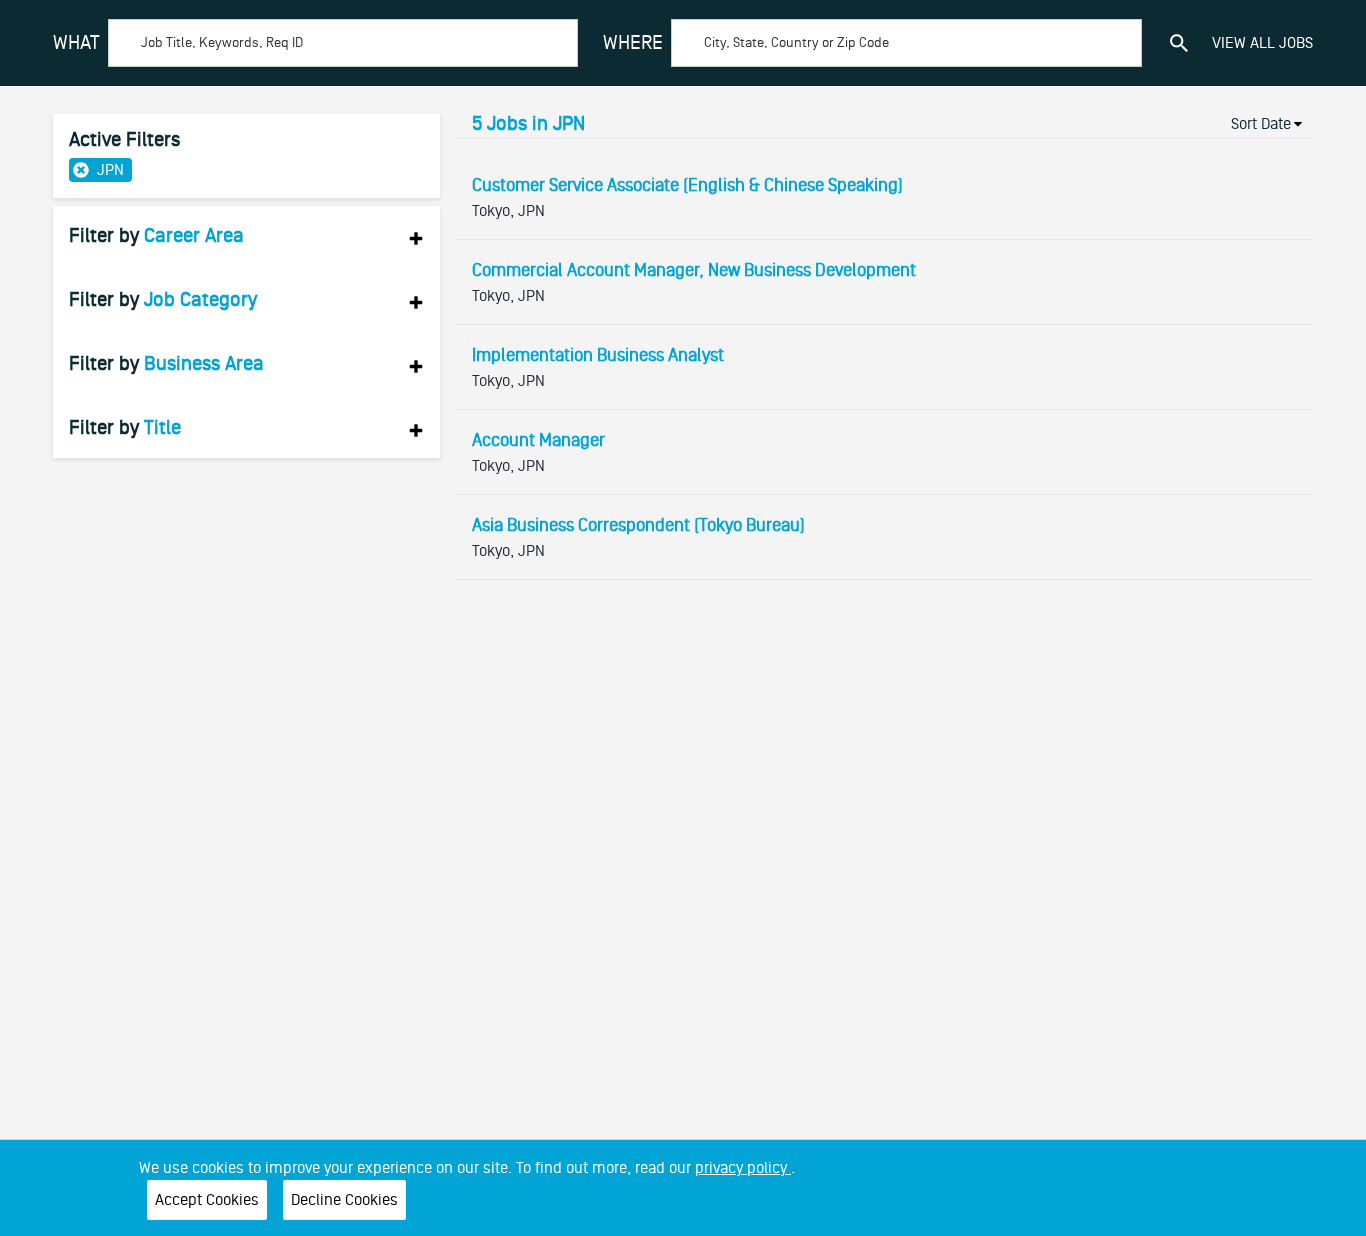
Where (633, 43)
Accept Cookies (207, 1200)
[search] (1179, 43)
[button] (246, 236)
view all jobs (1262, 43)
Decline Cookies (344, 1200)
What (76, 43)
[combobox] (315, 43)
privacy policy (743, 1168)
